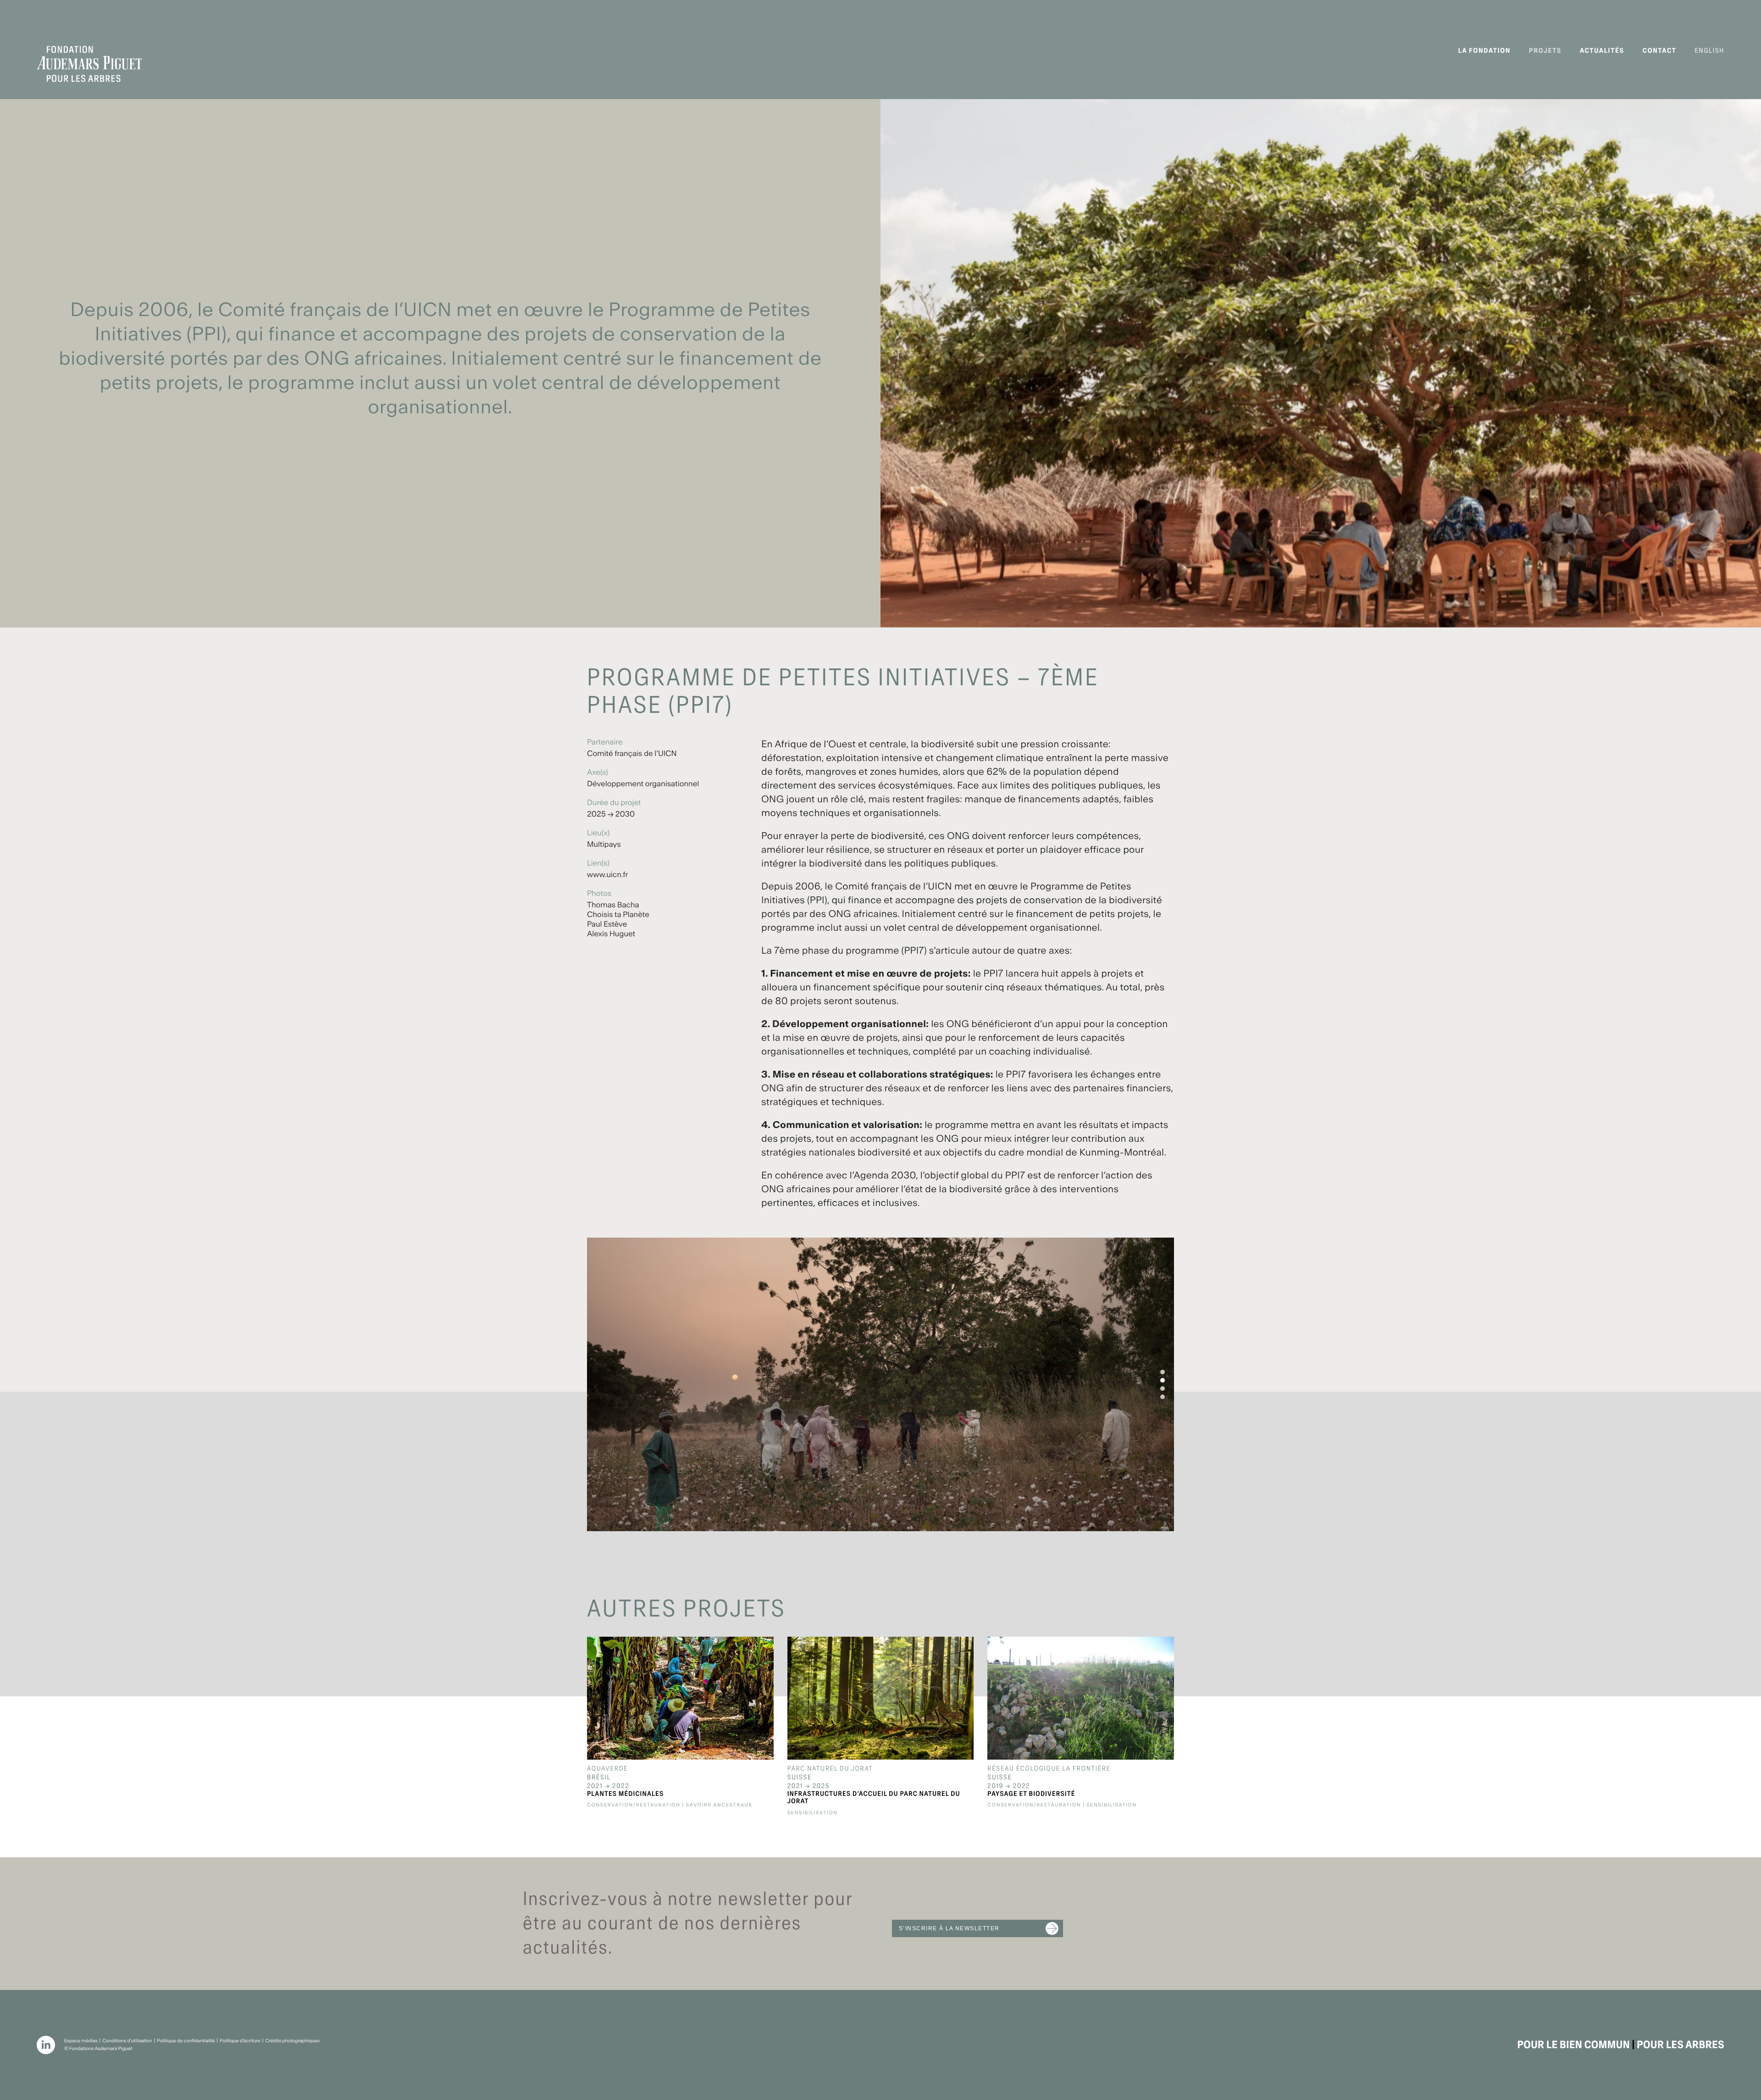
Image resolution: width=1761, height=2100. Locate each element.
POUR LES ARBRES (1681, 2045)
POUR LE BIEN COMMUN (1573, 2045)
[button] (1163, 1372)
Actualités (1602, 51)
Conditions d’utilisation (127, 2041)
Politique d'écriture (240, 2041)
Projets (1545, 51)
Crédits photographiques (292, 2041)
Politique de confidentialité (186, 2041)
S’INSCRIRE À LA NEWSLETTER (949, 1928)
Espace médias (81, 2041)
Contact (1660, 51)
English (1710, 51)
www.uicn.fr (607, 875)
